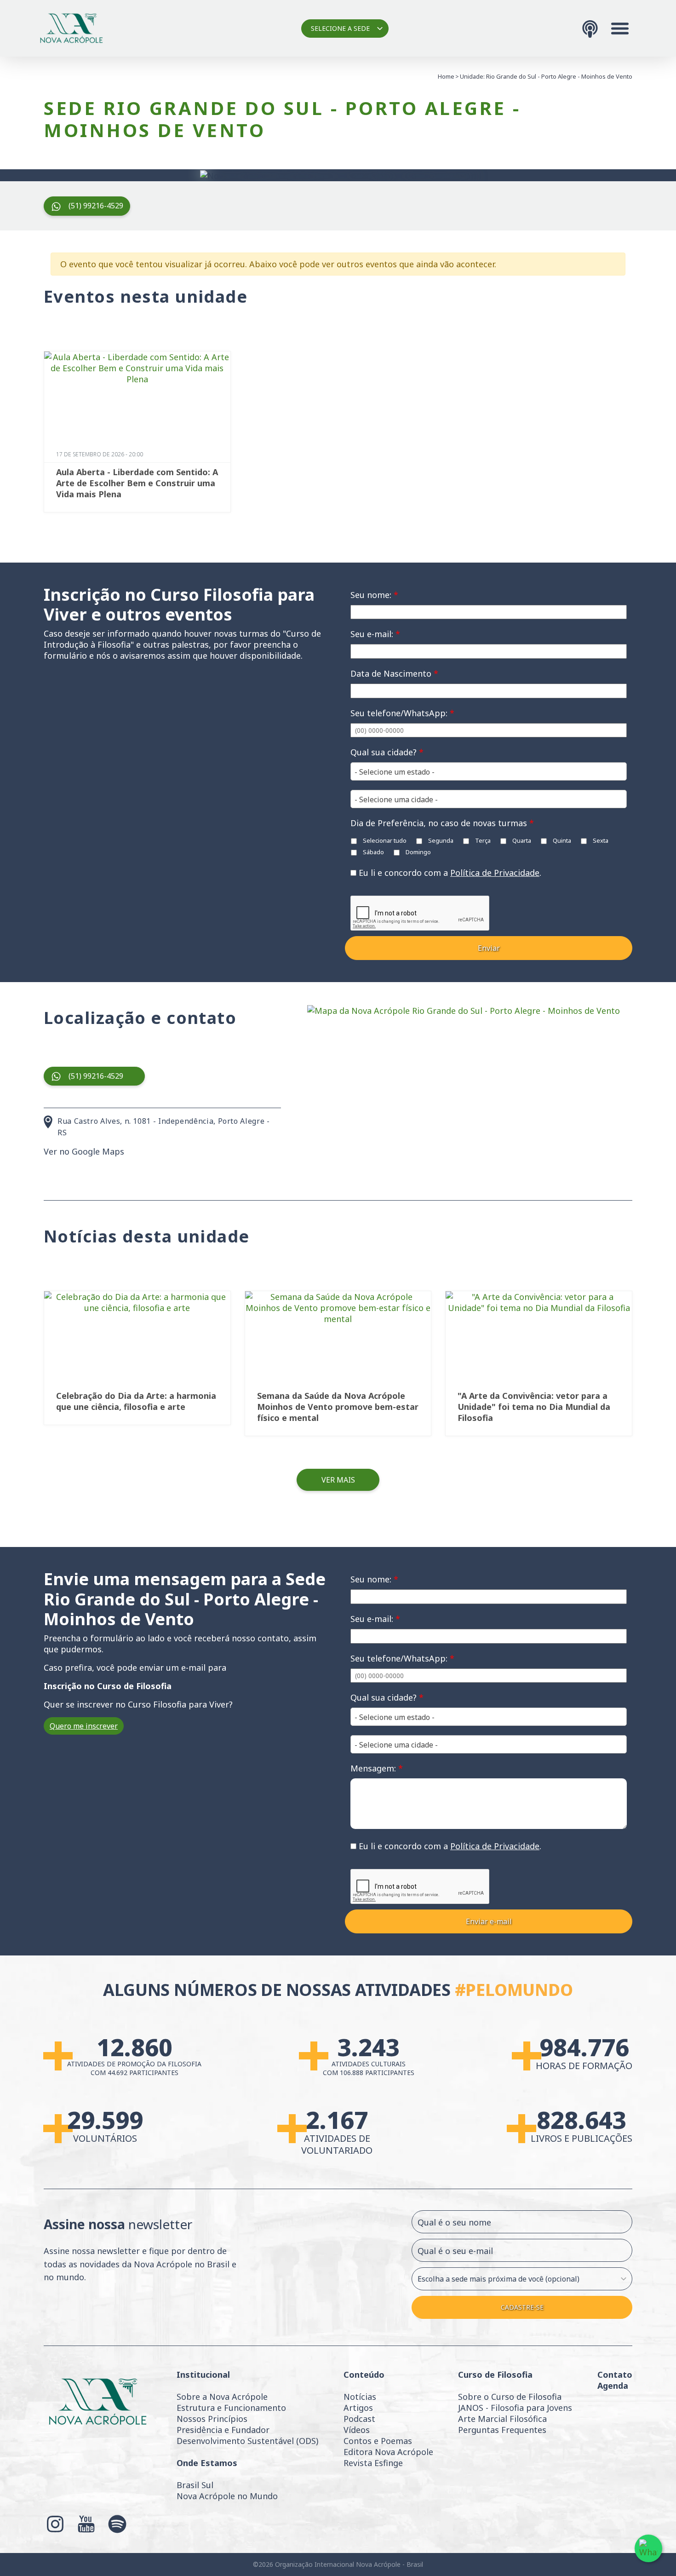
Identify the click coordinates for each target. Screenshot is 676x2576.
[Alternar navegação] (620, 29)
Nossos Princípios (212, 2419)
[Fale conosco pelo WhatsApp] (648, 2548)
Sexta (600, 840)
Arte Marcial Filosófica (502, 2419)
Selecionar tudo (384, 840)
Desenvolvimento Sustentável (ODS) (247, 2441)
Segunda (440, 840)
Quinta (561, 840)
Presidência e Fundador (223, 2430)
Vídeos (357, 2430)
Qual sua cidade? (387, 752)
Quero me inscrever (84, 1726)
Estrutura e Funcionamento (231, 2408)
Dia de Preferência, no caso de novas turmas (442, 823)
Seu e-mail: (375, 634)
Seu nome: (374, 595)
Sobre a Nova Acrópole (222, 2397)
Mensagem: (377, 1768)
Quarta (521, 840)
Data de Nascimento (394, 673)
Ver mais (338, 1480)
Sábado (373, 852)
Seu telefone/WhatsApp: (402, 713)
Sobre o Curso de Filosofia (510, 2397)
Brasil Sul (195, 2485)
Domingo (418, 852)
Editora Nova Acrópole (388, 2452)
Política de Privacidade (495, 873)
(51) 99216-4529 (96, 206)
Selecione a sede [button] (340, 28)
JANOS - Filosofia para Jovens (515, 2408)
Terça (482, 840)
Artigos (358, 2408)
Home (446, 76)
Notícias (360, 2397)
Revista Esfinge (373, 2463)
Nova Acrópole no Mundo (227, 2496)
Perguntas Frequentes (502, 2430)
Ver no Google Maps (84, 1151)
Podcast (359, 2419)
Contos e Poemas (378, 2441)
